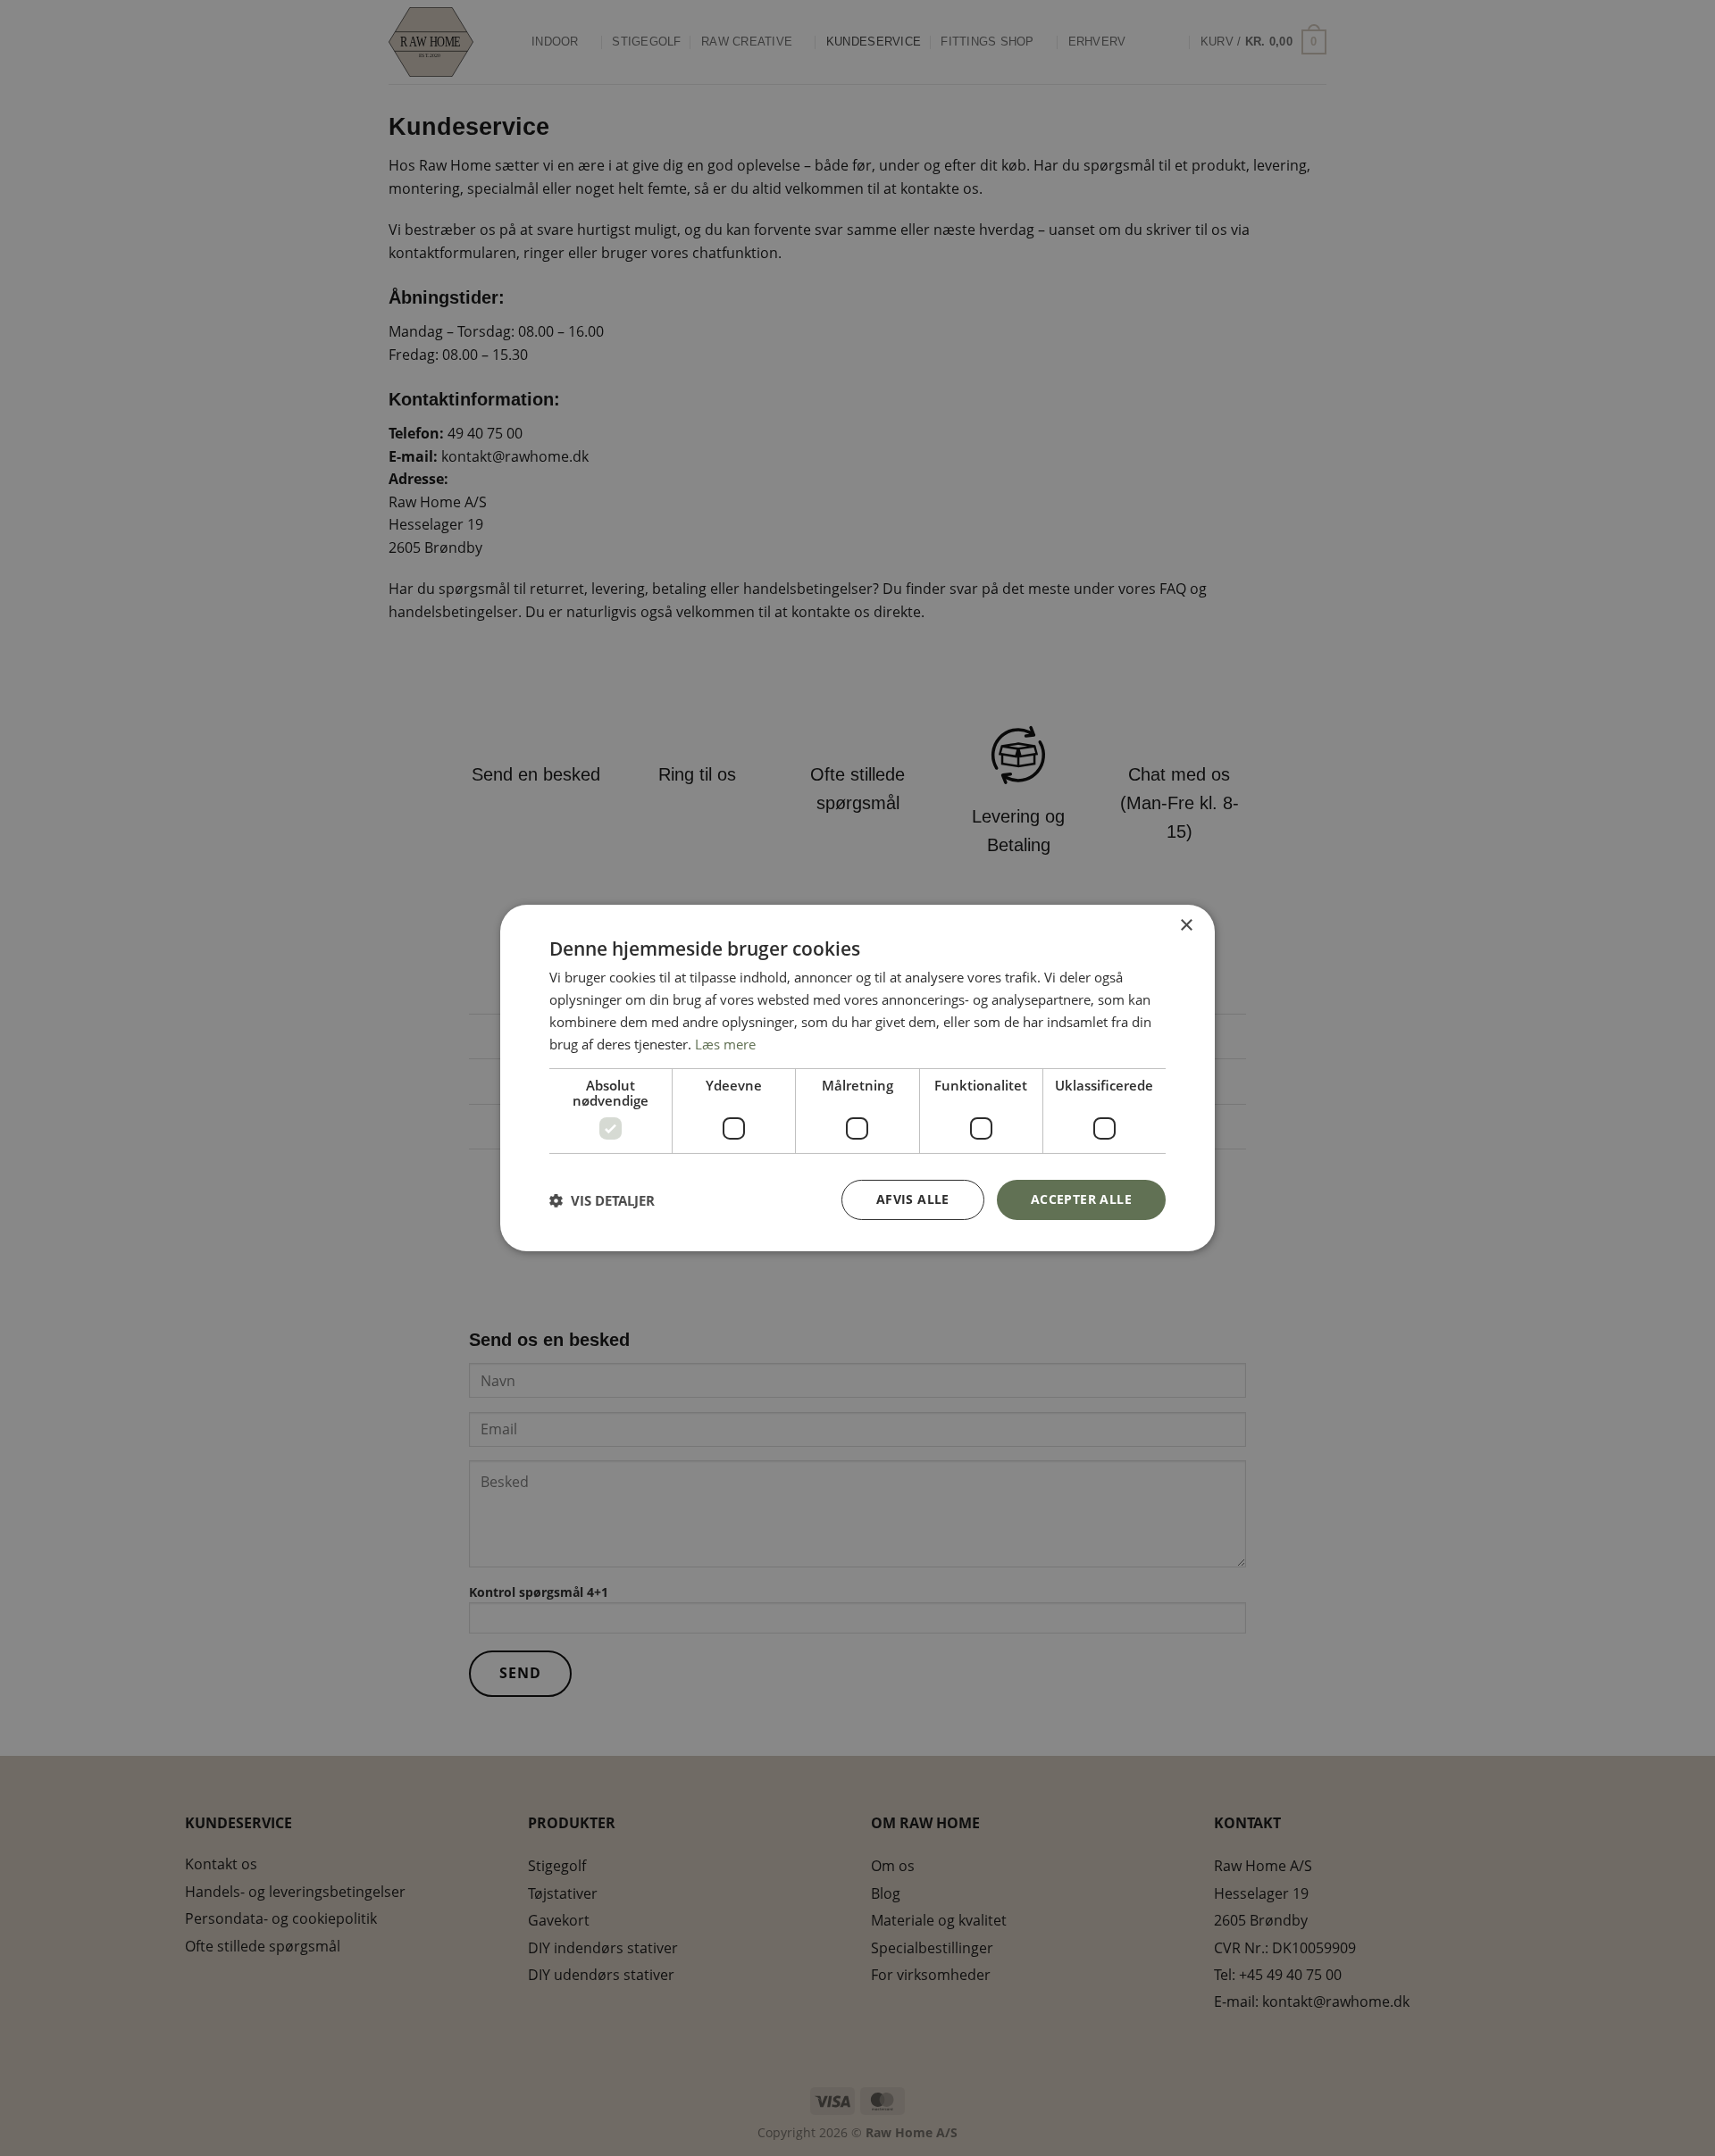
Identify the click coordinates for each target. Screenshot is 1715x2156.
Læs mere (725, 1044)
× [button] (1186, 926)
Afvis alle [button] (913, 1199)
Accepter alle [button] (1081, 1199)
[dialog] (857, 1078)
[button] (602, 1200)
